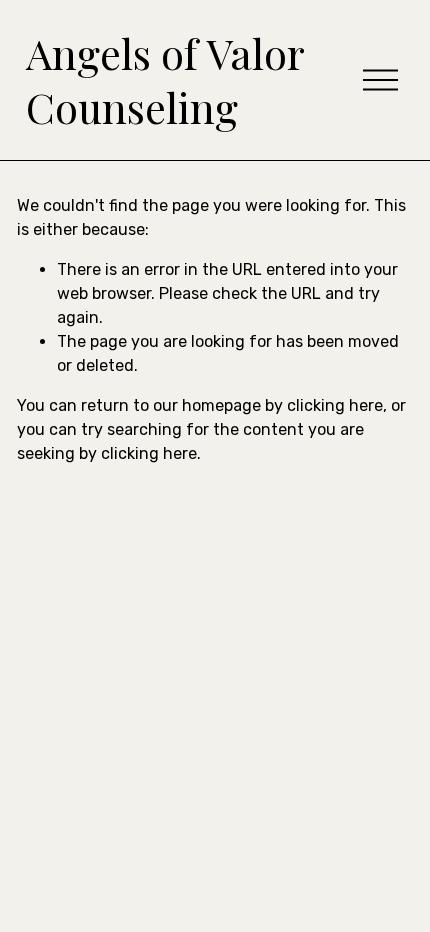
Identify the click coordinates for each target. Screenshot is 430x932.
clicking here (335, 405)
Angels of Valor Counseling (165, 80)
